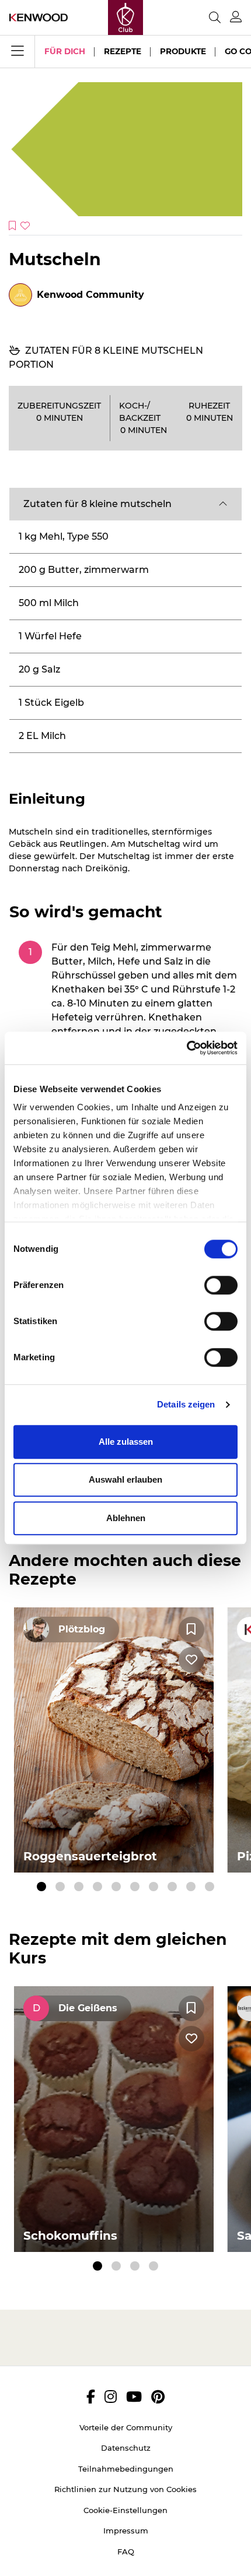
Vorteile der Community (126, 2427)
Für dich (65, 51)
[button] (125, 504)
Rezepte (123, 51)
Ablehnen (126, 1518)
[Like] (191, 1660)
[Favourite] (191, 1630)
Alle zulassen (126, 1442)
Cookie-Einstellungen (125, 2510)
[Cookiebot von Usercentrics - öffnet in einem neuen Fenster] (186, 1048)
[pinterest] (158, 2396)
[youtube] (134, 2396)
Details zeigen (186, 1404)
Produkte (183, 51)
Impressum (126, 2531)
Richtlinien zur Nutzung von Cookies (125, 2489)
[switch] (221, 1285)
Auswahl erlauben (125, 1479)
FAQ (126, 2552)
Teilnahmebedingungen (126, 2469)
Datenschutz (126, 2448)
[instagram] (111, 2396)
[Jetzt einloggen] (236, 17)
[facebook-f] (91, 2396)
